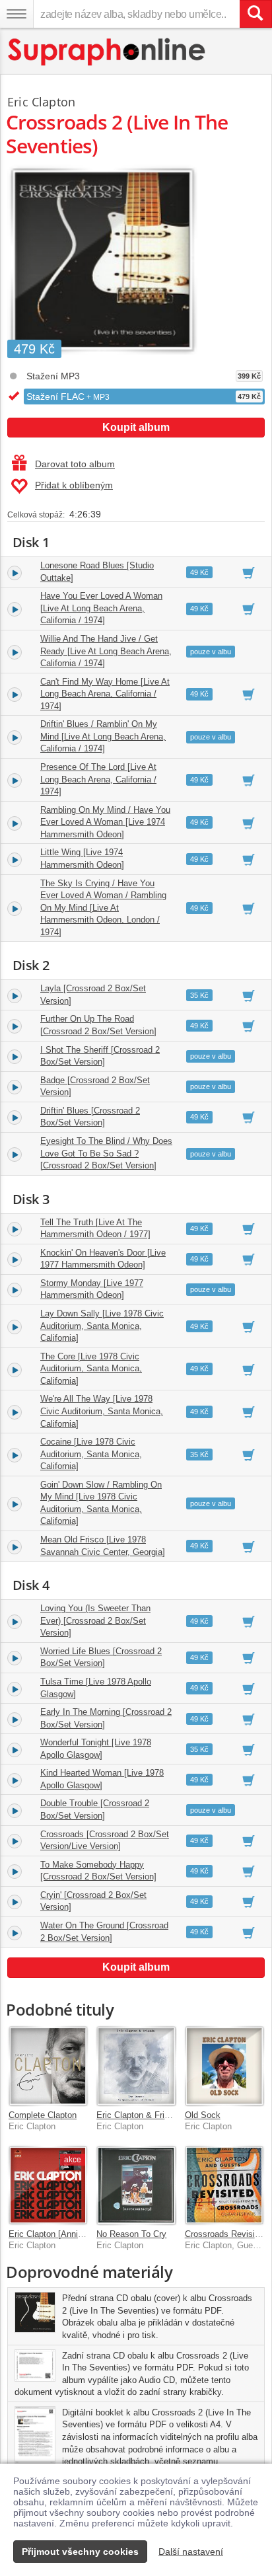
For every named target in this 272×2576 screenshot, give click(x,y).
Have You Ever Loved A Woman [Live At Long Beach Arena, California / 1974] (101, 608)
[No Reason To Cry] (136, 2185)
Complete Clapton (43, 2115)
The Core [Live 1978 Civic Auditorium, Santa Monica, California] (91, 1369)
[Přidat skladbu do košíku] (249, 572)
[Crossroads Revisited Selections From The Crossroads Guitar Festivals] (224, 2185)
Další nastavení (191, 2552)
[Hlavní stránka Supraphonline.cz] (107, 52)
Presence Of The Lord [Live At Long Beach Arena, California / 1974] (98, 779)
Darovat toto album (75, 464)
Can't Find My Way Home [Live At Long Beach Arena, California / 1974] (105, 694)
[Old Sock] (224, 2065)
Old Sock (203, 2115)
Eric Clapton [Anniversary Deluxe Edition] (88, 2234)
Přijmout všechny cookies (80, 2552)
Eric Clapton (41, 102)
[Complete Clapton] (48, 2065)
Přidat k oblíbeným (74, 485)
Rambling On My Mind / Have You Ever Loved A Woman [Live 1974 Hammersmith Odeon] (105, 822)
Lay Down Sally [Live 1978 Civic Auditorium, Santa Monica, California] (102, 1326)
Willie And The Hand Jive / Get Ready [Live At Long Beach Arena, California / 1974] (106, 651)
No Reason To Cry (131, 2234)
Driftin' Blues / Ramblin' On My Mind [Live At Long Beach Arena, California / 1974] (103, 736)
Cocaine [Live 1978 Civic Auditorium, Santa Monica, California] (91, 1454)
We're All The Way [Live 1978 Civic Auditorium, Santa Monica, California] (102, 1411)
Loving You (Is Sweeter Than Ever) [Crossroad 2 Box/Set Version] (95, 1620)
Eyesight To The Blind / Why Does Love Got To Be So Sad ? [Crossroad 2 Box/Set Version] (106, 1153)
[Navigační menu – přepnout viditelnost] (17, 14)
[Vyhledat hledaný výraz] (255, 14)
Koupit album (136, 427)
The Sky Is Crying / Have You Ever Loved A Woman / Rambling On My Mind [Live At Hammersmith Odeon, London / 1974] (103, 908)
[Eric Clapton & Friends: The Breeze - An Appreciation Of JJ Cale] (136, 2065)
